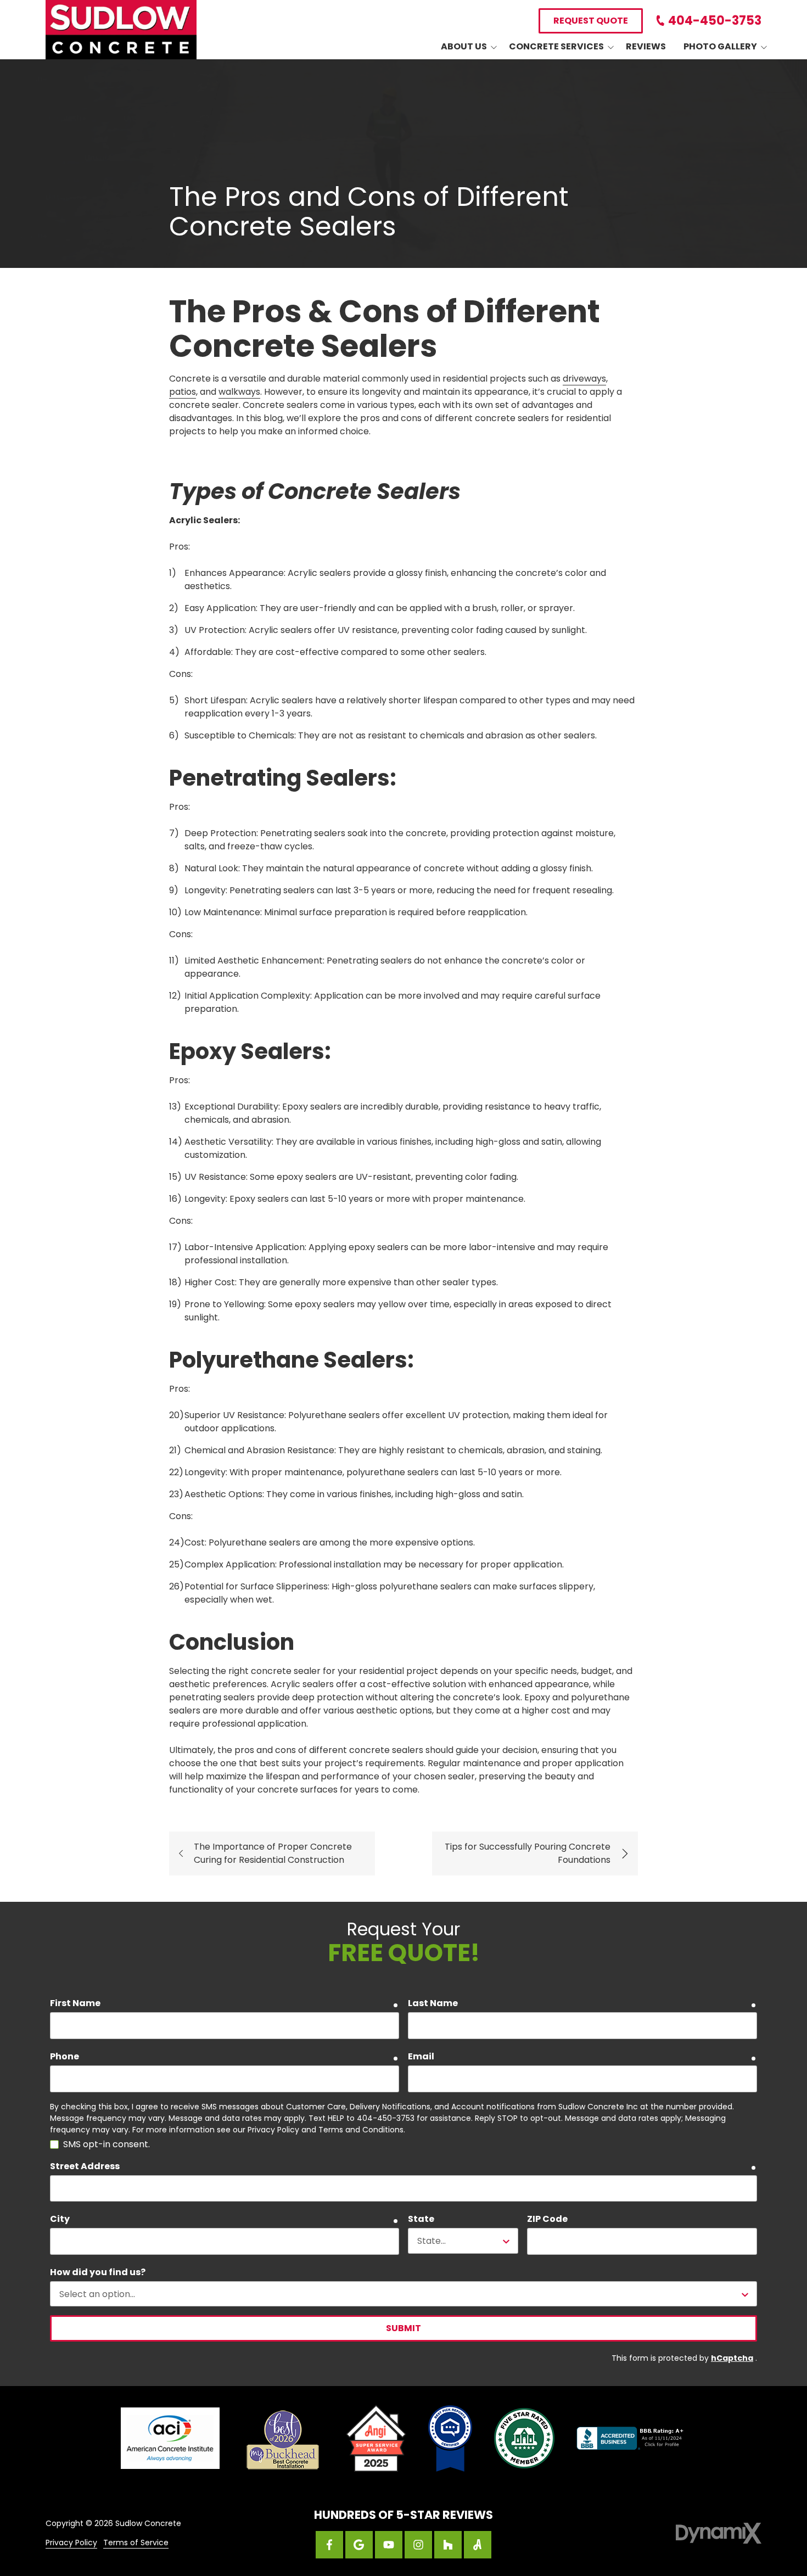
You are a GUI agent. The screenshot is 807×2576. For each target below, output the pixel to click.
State (421, 2219)
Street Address (85, 2166)
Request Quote (591, 21)
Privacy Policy (71, 2543)
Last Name (433, 2003)
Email (421, 2056)
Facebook (329, 2545)
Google (359, 2545)
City (60, 2219)
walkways (239, 392)
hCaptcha (732, 2358)
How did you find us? (98, 2272)
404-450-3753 (715, 21)
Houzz (448, 2545)
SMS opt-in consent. (107, 2144)
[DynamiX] (719, 2533)
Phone (65, 2056)
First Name (75, 2003)
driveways (584, 379)
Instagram (418, 2545)
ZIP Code (547, 2219)
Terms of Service (136, 2543)
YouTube (389, 2545)
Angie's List (478, 2545)
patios (183, 392)
